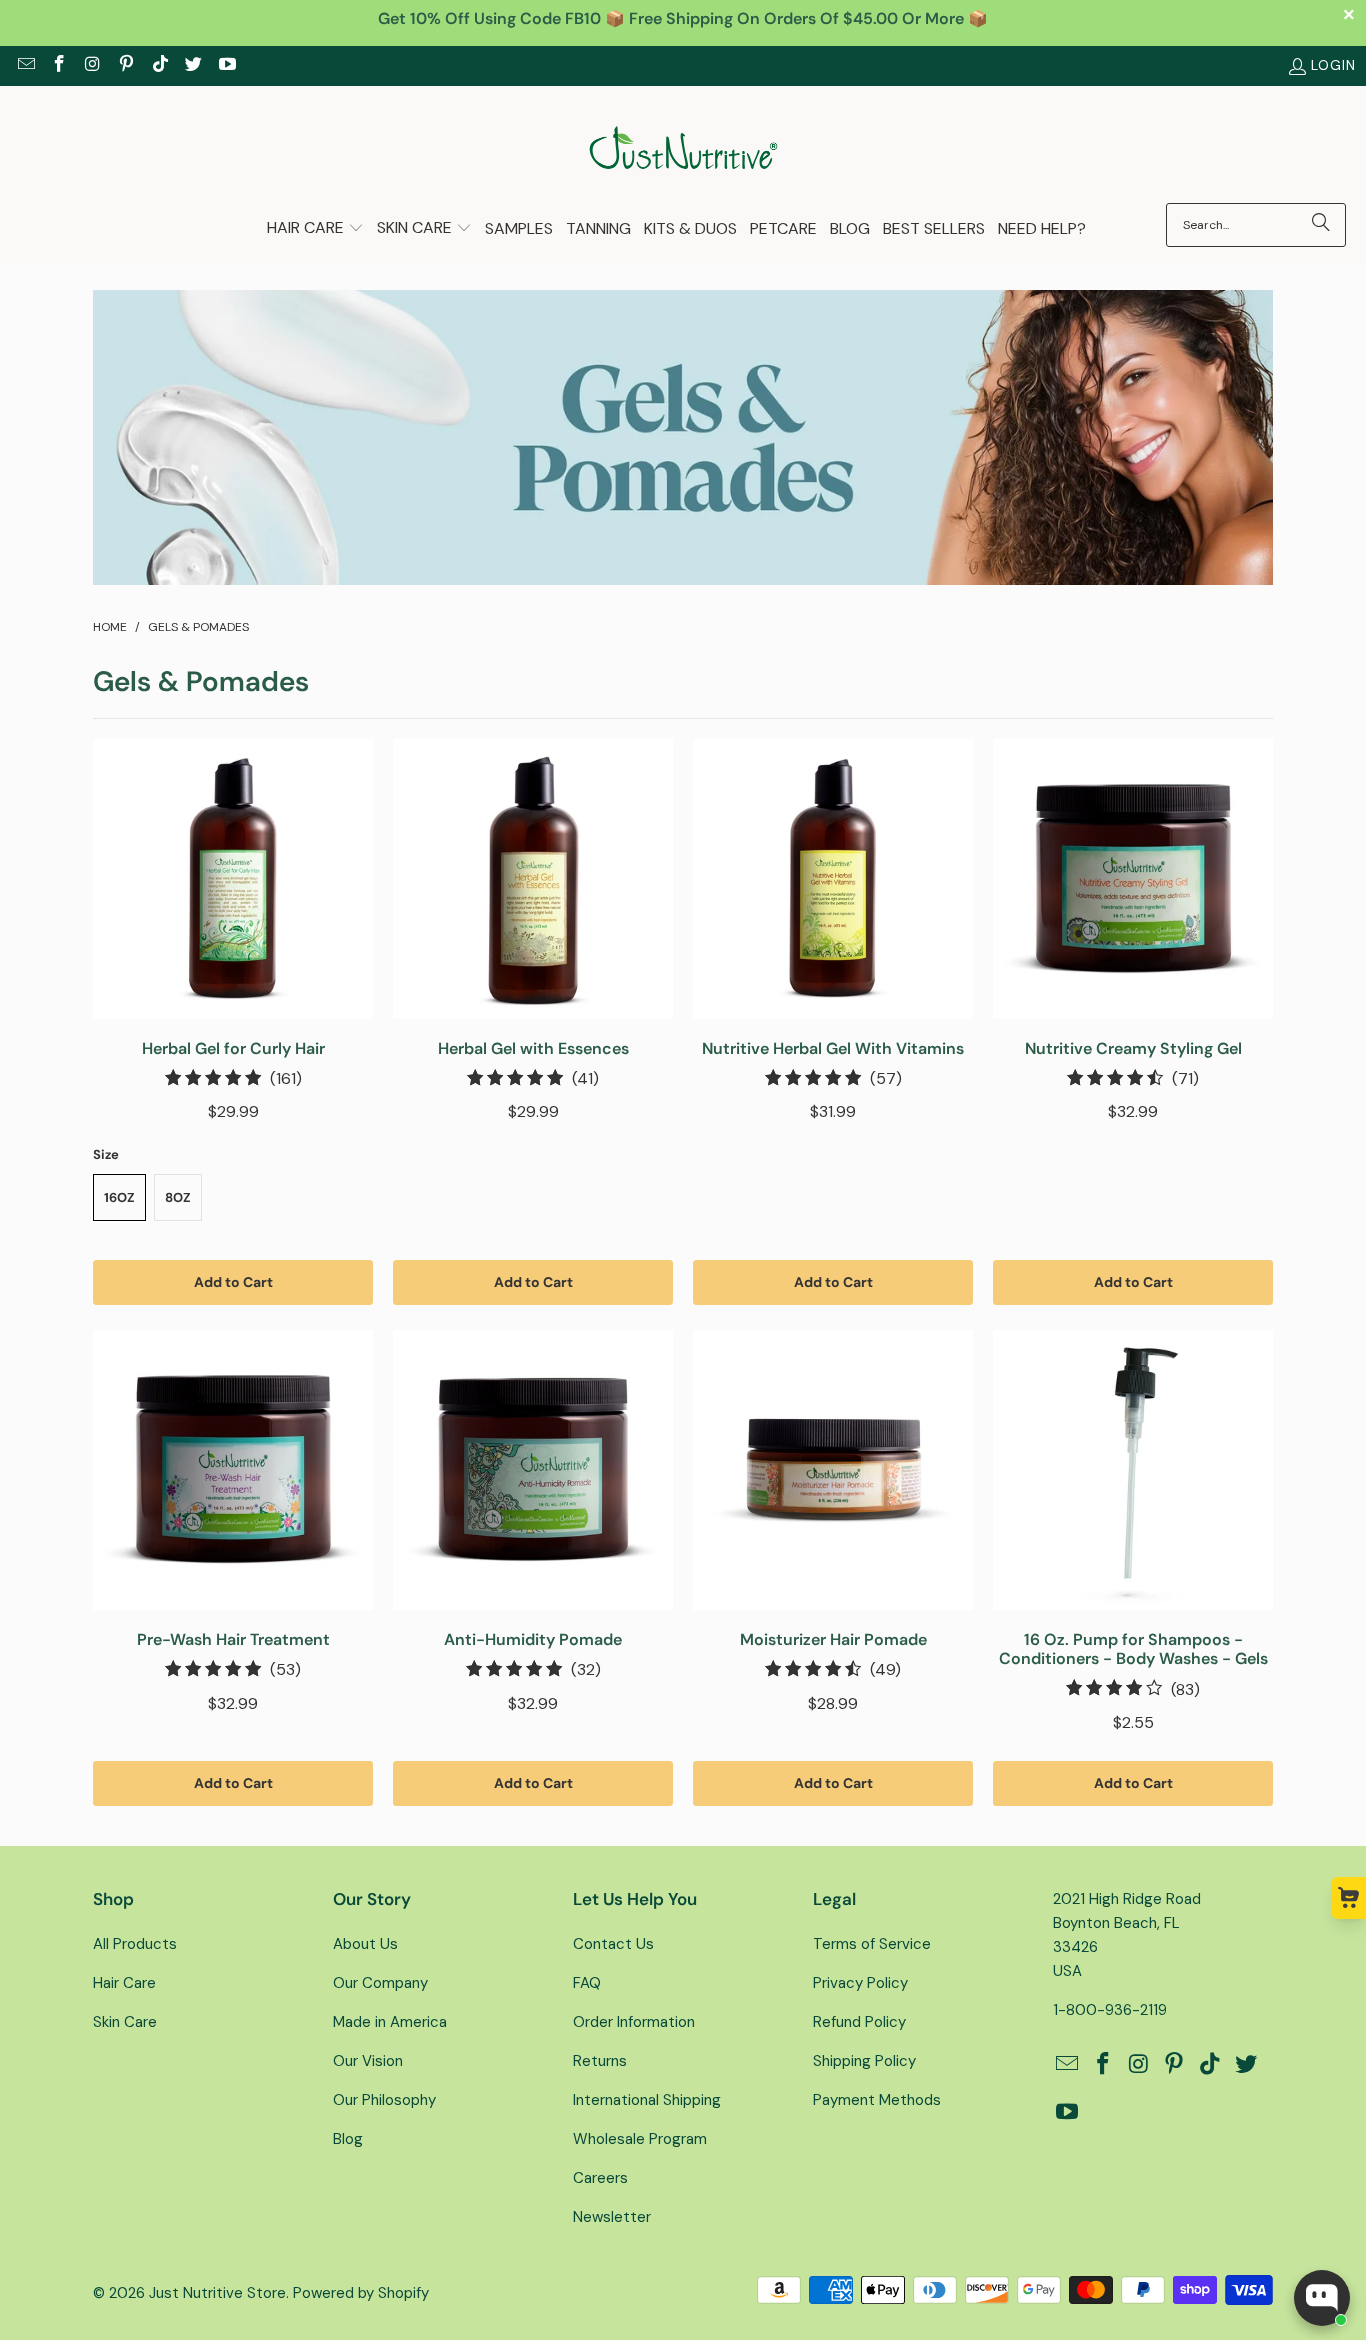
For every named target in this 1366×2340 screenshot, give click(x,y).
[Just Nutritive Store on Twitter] (193, 66)
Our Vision (368, 2061)
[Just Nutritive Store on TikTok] (159, 66)
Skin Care (125, 2022)
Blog (348, 2139)
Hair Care (124, 1983)
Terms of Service (872, 1944)
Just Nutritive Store (217, 2293)
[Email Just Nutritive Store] (25, 66)
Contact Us (613, 1944)
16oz (119, 1197)
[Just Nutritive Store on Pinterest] (126, 66)
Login (1333, 65)
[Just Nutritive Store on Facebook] (59, 66)
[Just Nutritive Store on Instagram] (92, 66)
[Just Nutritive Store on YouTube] (226, 66)
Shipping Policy (864, 2061)
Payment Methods (877, 2100)
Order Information (634, 2022)
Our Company (380, 1983)
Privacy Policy (860, 1983)
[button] (315, 229)
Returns (600, 2061)
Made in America (390, 2022)
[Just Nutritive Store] (683, 149)
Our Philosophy (384, 2100)
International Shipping (647, 2100)
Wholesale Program (640, 2139)
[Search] (1321, 225)
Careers (600, 2178)
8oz (178, 1197)
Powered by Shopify (361, 2293)
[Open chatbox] (1322, 2298)
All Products (135, 1944)
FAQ (587, 1983)
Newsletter (612, 2217)
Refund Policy (859, 2022)
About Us (365, 1944)
